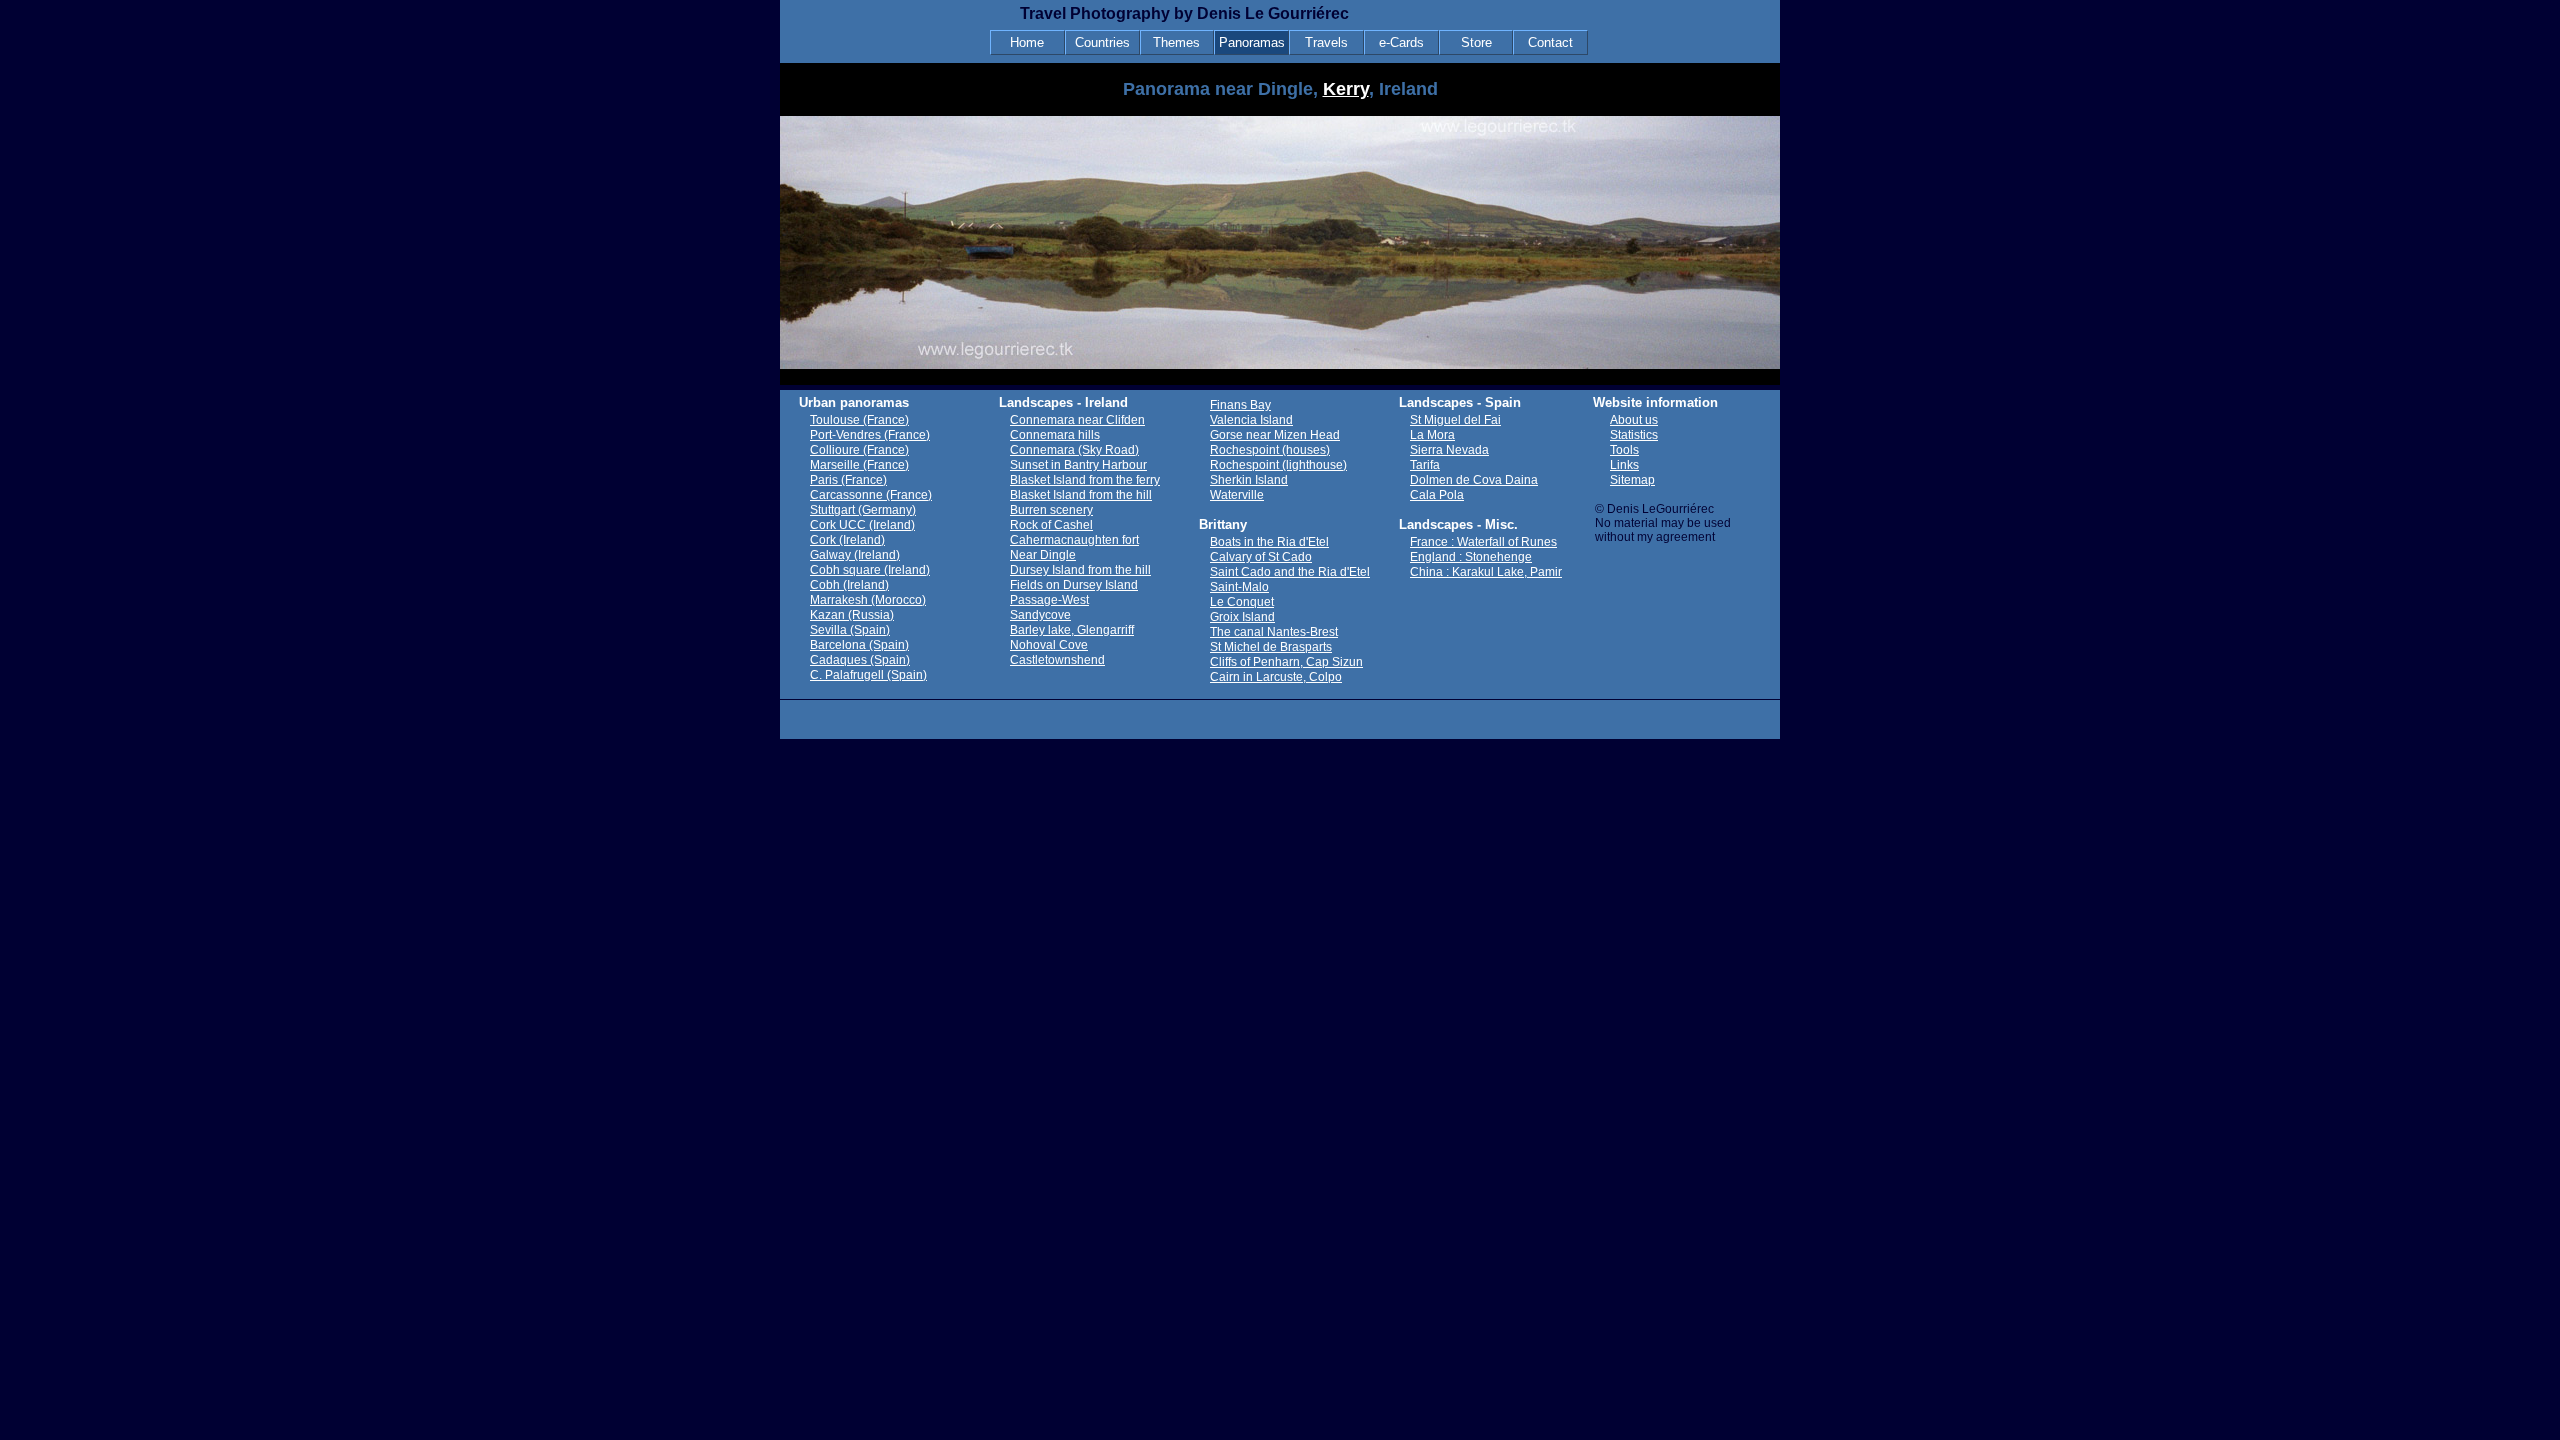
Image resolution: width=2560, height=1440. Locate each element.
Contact (1550, 42)
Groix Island (1242, 617)
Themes (1176, 42)
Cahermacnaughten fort (1074, 540)
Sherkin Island (1249, 480)
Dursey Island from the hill (1080, 570)
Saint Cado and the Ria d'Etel (1290, 572)
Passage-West (1049, 600)
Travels (1326, 42)
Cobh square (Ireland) (870, 570)
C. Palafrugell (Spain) (868, 675)
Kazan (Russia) (852, 615)
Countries (1102, 42)
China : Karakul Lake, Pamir (1486, 572)
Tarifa (1425, 465)
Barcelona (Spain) (859, 645)
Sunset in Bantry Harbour (1078, 465)
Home (1027, 42)
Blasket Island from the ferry (1085, 480)
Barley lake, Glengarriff (1072, 630)
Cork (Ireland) (847, 540)
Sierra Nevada (1449, 450)
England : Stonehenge (1471, 557)
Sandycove (1040, 615)
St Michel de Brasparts (1271, 647)
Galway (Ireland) (855, 555)
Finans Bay (1240, 405)
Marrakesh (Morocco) (868, 600)
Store (1476, 42)
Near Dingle (1043, 555)
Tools (1624, 450)
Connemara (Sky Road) (1074, 450)
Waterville (1237, 495)
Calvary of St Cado (1261, 557)
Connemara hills (1055, 435)
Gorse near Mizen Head (1275, 435)
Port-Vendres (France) (870, 435)
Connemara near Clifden (1077, 420)
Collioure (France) (859, 450)
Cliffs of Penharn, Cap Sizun (1286, 662)
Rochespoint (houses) (1270, 450)
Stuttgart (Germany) (863, 510)
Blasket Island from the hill (1081, 495)
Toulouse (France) (859, 420)
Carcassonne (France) (871, 495)
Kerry (1346, 89)
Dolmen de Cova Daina (1474, 480)
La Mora (1432, 435)
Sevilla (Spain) (850, 630)
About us (1634, 420)
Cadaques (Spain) (860, 660)
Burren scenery (1051, 510)
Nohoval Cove (1049, 645)
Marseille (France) (859, 465)
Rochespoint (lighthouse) (1278, 465)
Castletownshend (1057, 660)
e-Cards (1401, 42)
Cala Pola (1437, 495)
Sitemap (1632, 480)
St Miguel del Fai (1455, 420)
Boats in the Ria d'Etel (1269, 542)
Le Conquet (1242, 602)
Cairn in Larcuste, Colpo (1276, 677)
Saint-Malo (1239, 587)
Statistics (1634, 435)
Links (1624, 465)
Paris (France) (848, 480)
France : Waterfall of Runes (1483, 542)
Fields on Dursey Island (1074, 585)
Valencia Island (1251, 420)
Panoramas (1252, 42)
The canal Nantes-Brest (1274, 632)
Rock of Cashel (1051, 525)
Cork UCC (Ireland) (862, 525)
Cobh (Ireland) (849, 585)
